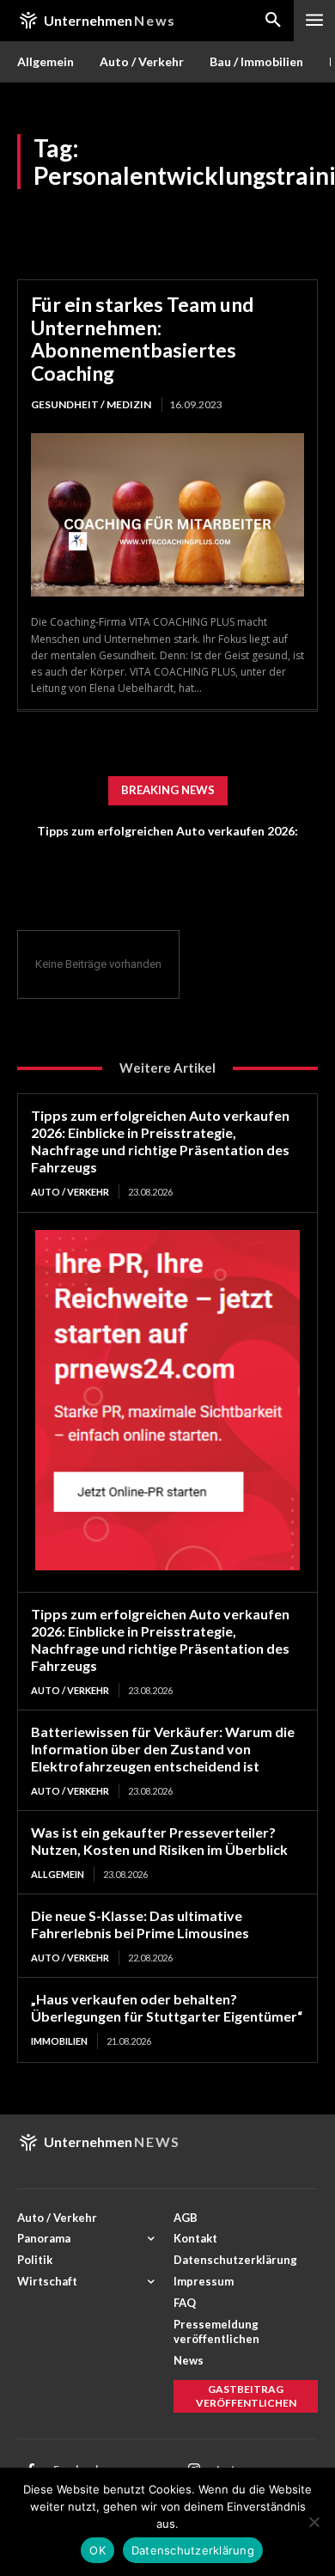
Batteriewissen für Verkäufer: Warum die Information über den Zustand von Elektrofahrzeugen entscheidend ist (163, 1749)
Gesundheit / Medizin (91, 404)
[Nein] (314, 2522)
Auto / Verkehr (70, 1192)
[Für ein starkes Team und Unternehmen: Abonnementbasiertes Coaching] (167, 515)
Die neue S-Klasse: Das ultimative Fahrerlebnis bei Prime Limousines (140, 1924)
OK (97, 2550)
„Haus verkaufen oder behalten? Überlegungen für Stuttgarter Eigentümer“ (167, 2007)
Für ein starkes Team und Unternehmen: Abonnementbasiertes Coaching (142, 338)
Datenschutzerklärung (193, 2550)
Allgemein (58, 1874)
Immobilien (59, 2041)
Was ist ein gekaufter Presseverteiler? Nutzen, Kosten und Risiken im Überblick (159, 1841)
